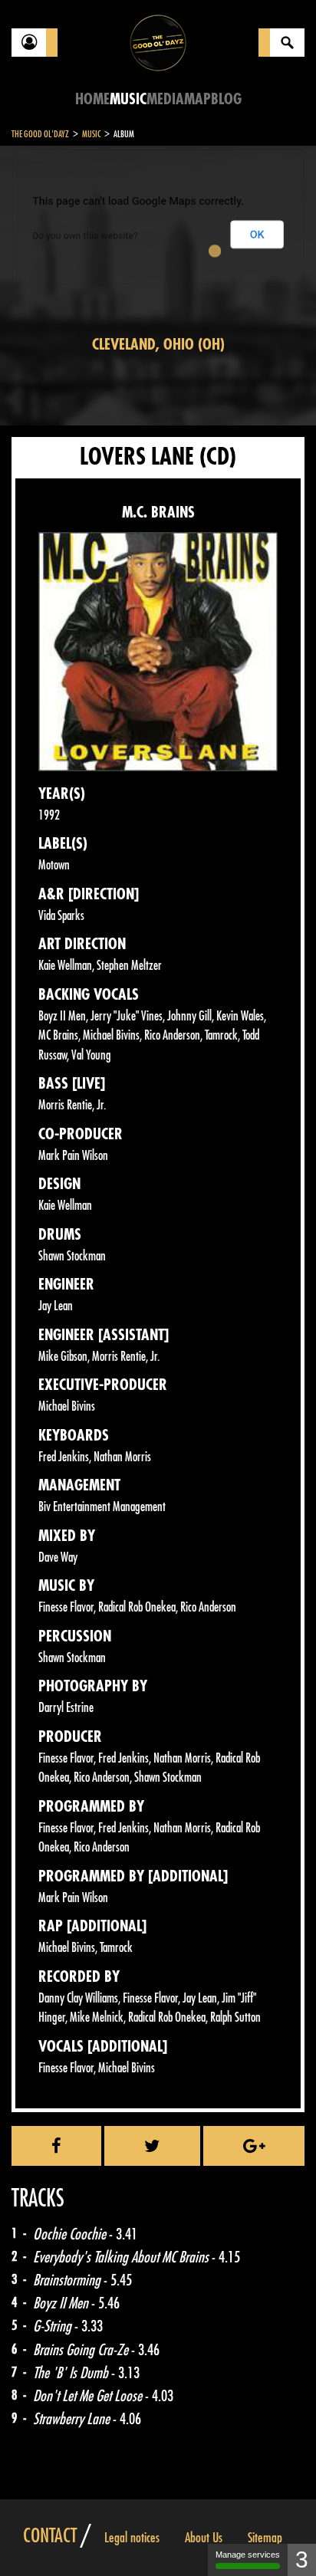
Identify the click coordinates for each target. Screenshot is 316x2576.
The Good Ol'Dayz (40, 134)
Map (197, 99)
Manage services (248, 2555)
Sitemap (265, 2538)
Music (128, 99)
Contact (50, 2536)
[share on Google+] (254, 2146)
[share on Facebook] (56, 2146)
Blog (226, 99)
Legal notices (132, 2538)
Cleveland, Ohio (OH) (158, 345)
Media (165, 99)
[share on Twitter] (152, 2146)
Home (92, 99)
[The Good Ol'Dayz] (158, 42)
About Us (204, 2538)
